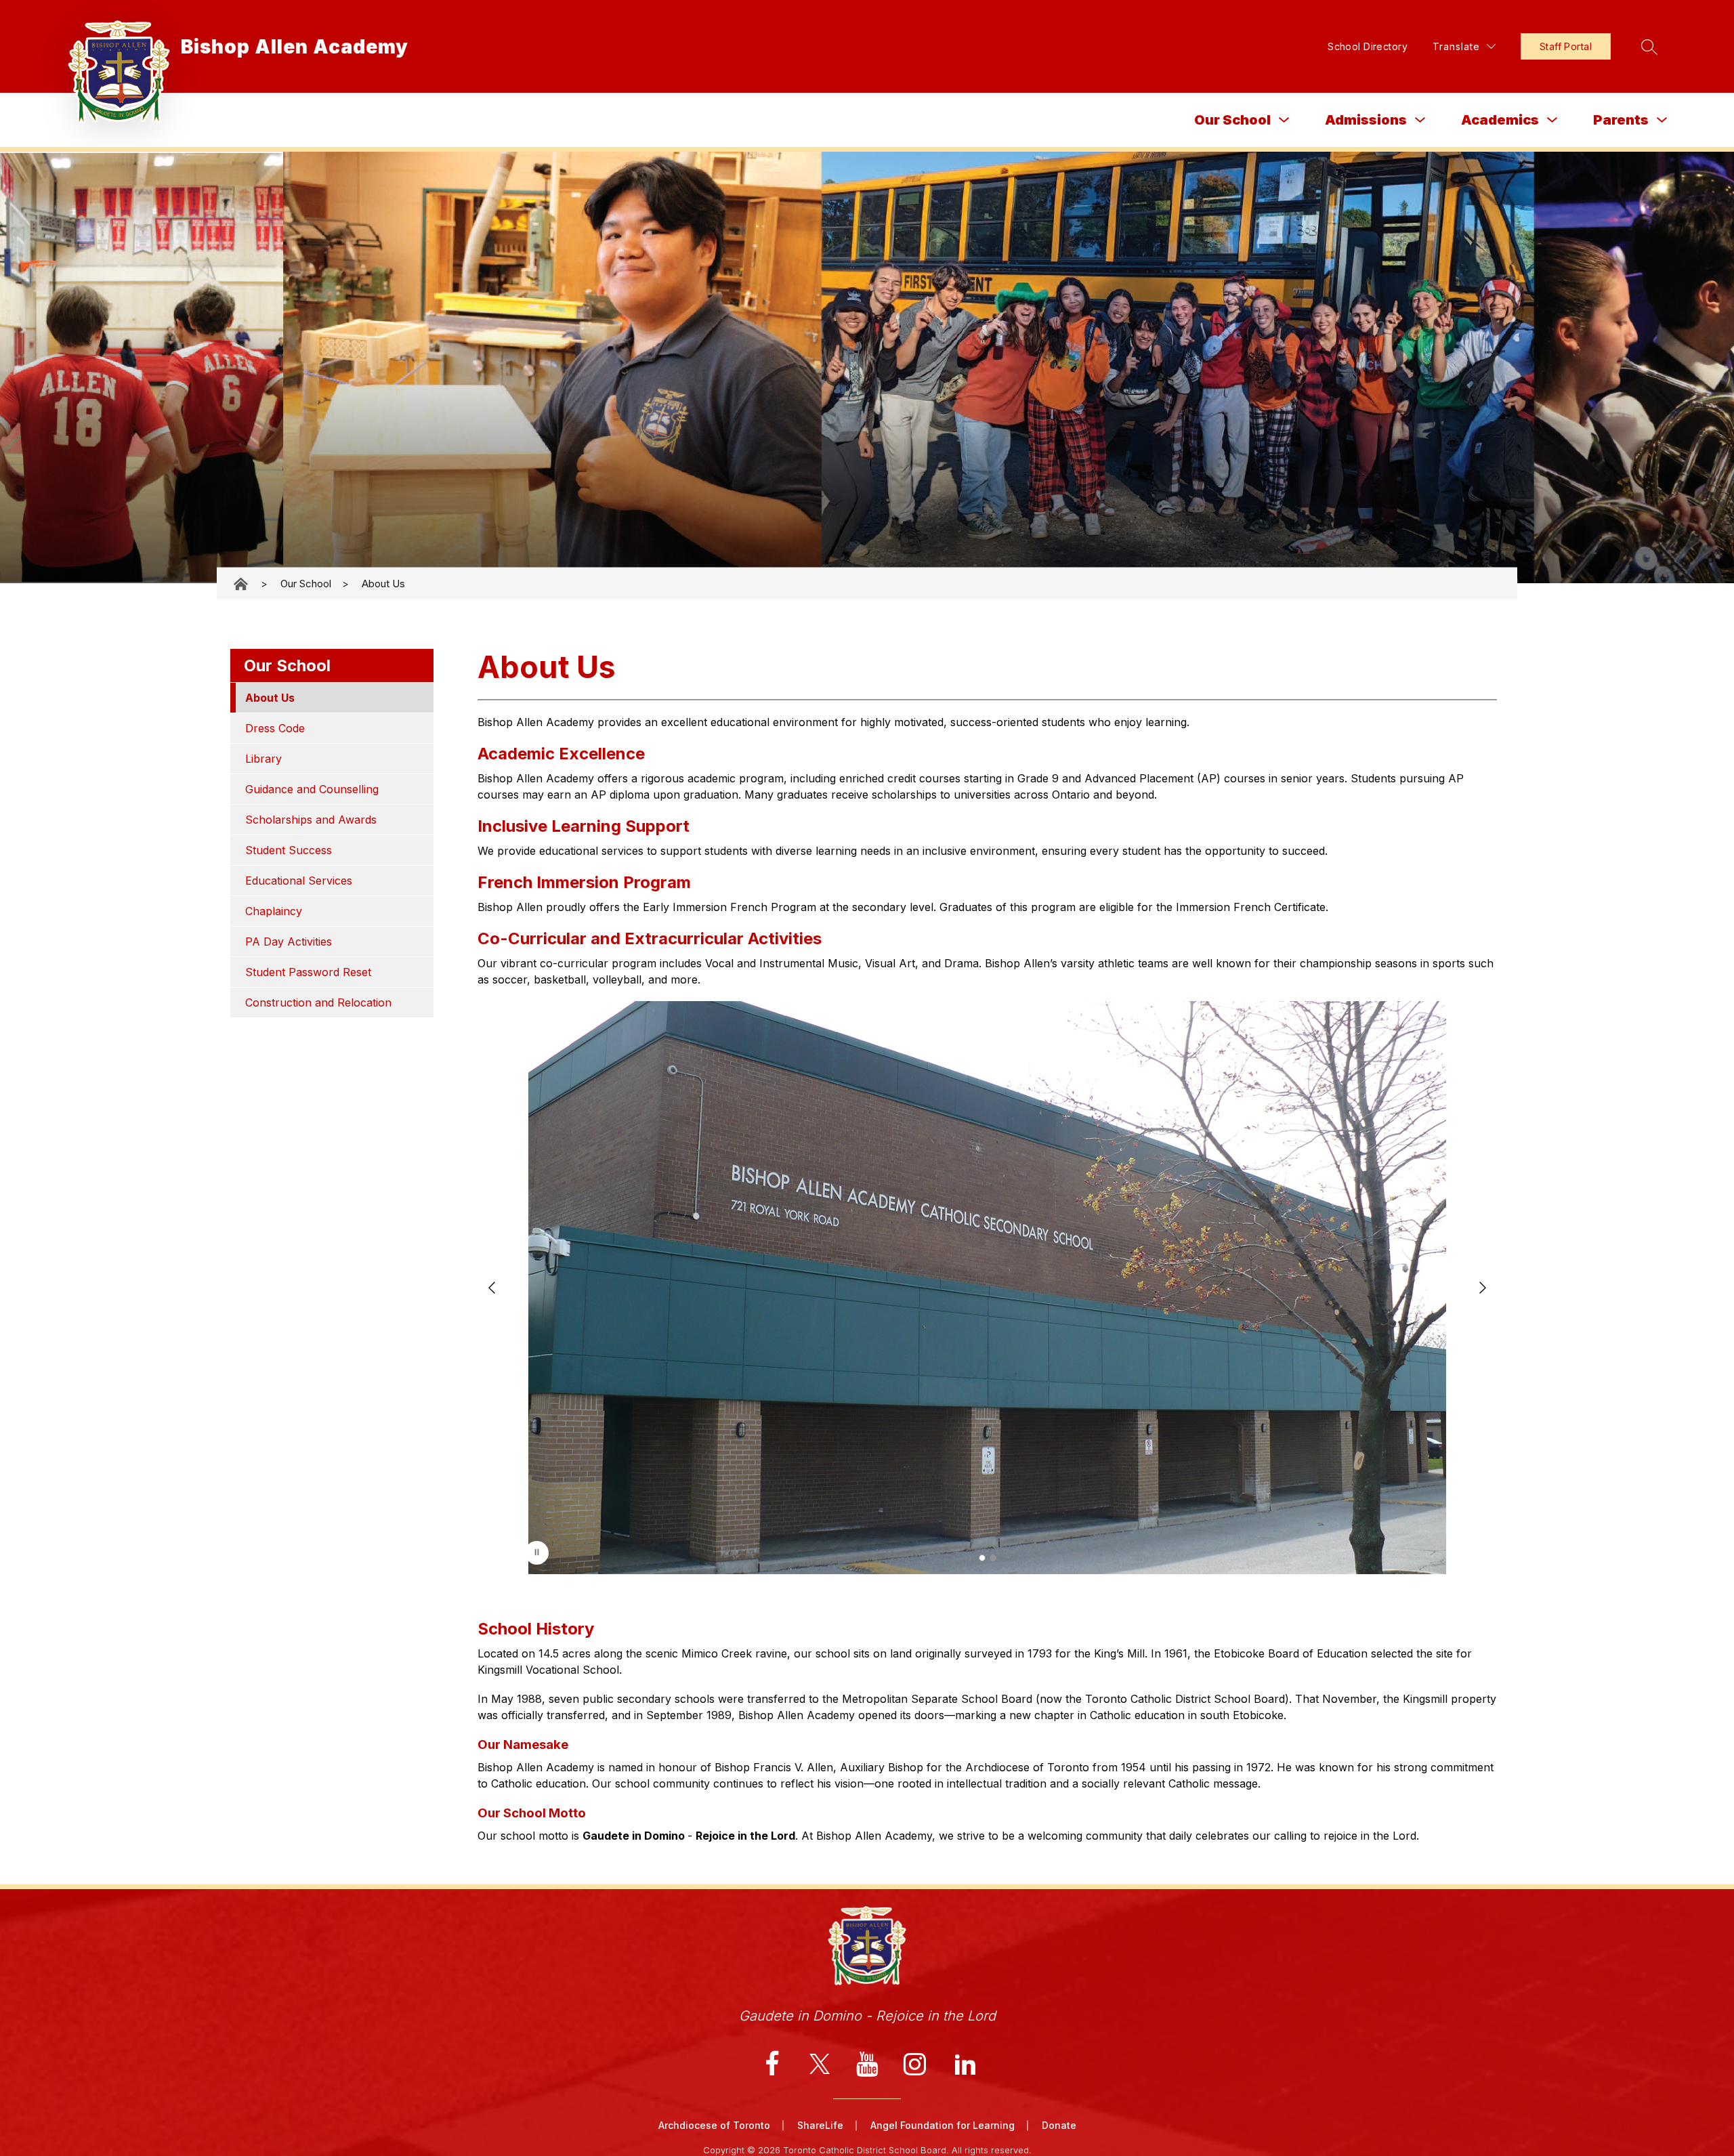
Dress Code (275, 728)
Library (263, 759)
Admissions (1366, 120)
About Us (383, 584)
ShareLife (820, 2125)
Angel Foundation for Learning (943, 2125)
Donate (1059, 2125)
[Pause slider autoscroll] (537, 1553)
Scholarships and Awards (311, 820)
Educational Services (299, 881)
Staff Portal (1566, 46)
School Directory (1368, 46)
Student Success (289, 850)
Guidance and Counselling (312, 789)
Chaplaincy (274, 911)
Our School (1232, 120)
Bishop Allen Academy (242, 584)
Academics (1500, 120)
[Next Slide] (1483, 1288)
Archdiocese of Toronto (714, 2125)
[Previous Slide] (492, 1288)
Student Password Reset (308, 972)
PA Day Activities (289, 942)
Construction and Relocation (318, 1002)
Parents (1621, 120)
